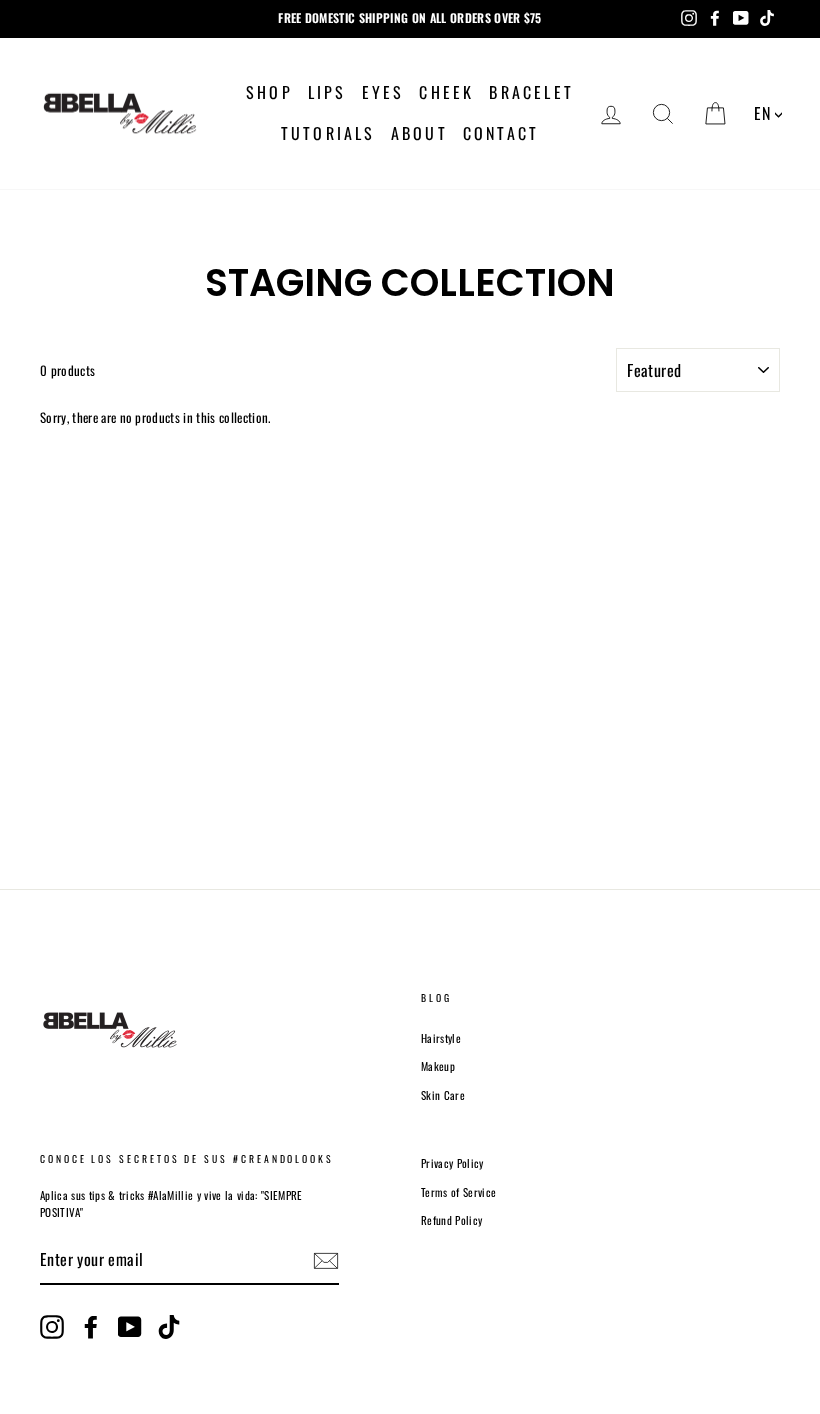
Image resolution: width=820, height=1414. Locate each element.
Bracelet (531, 92)
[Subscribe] (326, 1261)
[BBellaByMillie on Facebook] (91, 1327)
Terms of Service (458, 1192)
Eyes (383, 92)
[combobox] (768, 114)
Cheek (446, 92)
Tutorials (328, 133)
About (419, 133)
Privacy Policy (452, 1163)
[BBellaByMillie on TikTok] (169, 1327)
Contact (501, 133)
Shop (269, 92)
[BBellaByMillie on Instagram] (52, 1327)
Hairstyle (441, 1038)
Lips (327, 92)
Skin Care (443, 1095)
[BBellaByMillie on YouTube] (130, 1327)
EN (762, 113)
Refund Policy (451, 1220)
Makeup (438, 1066)
